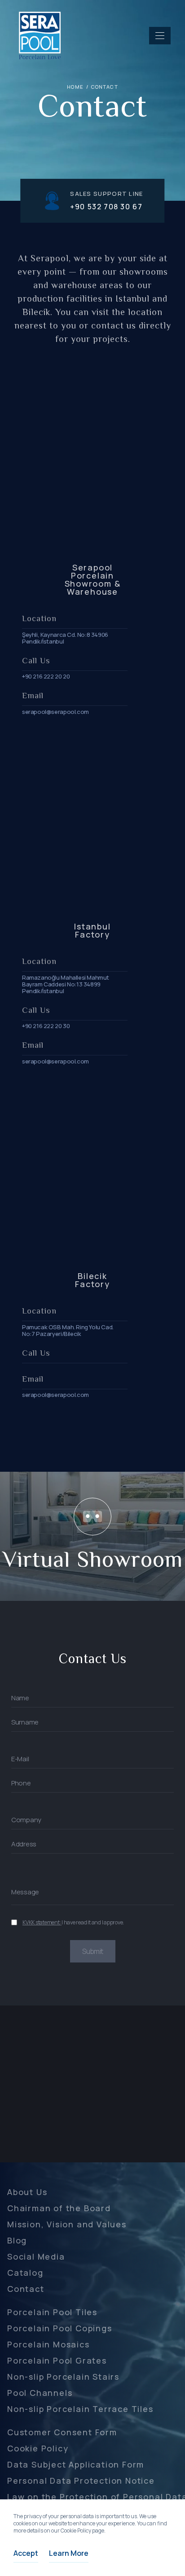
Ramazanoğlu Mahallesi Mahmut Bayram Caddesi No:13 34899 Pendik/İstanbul (66, 984)
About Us (27, 2192)
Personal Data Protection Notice (81, 2481)
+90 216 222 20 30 (46, 1026)
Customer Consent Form (62, 2432)
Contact (26, 2289)
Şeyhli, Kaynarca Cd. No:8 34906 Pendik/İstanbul (65, 638)
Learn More (69, 2553)
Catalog (25, 2273)
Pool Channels (40, 2393)
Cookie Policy (38, 2448)
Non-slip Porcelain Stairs (63, 2377)
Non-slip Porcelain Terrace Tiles (80, 2409)
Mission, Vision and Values (67, 2224)
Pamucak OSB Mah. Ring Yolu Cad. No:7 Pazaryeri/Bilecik (68, 1331)
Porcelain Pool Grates (57, 2360)
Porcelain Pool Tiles (52, 2312)
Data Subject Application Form (76, 2464)
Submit (92, 1951)
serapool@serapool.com (55, 712)
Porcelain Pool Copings (60, 2328)
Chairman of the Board (59, 2208)
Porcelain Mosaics (48, 2344)
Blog (17, 2240)
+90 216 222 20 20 (46, 676)
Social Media (36, 2256)
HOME (75, 87)
